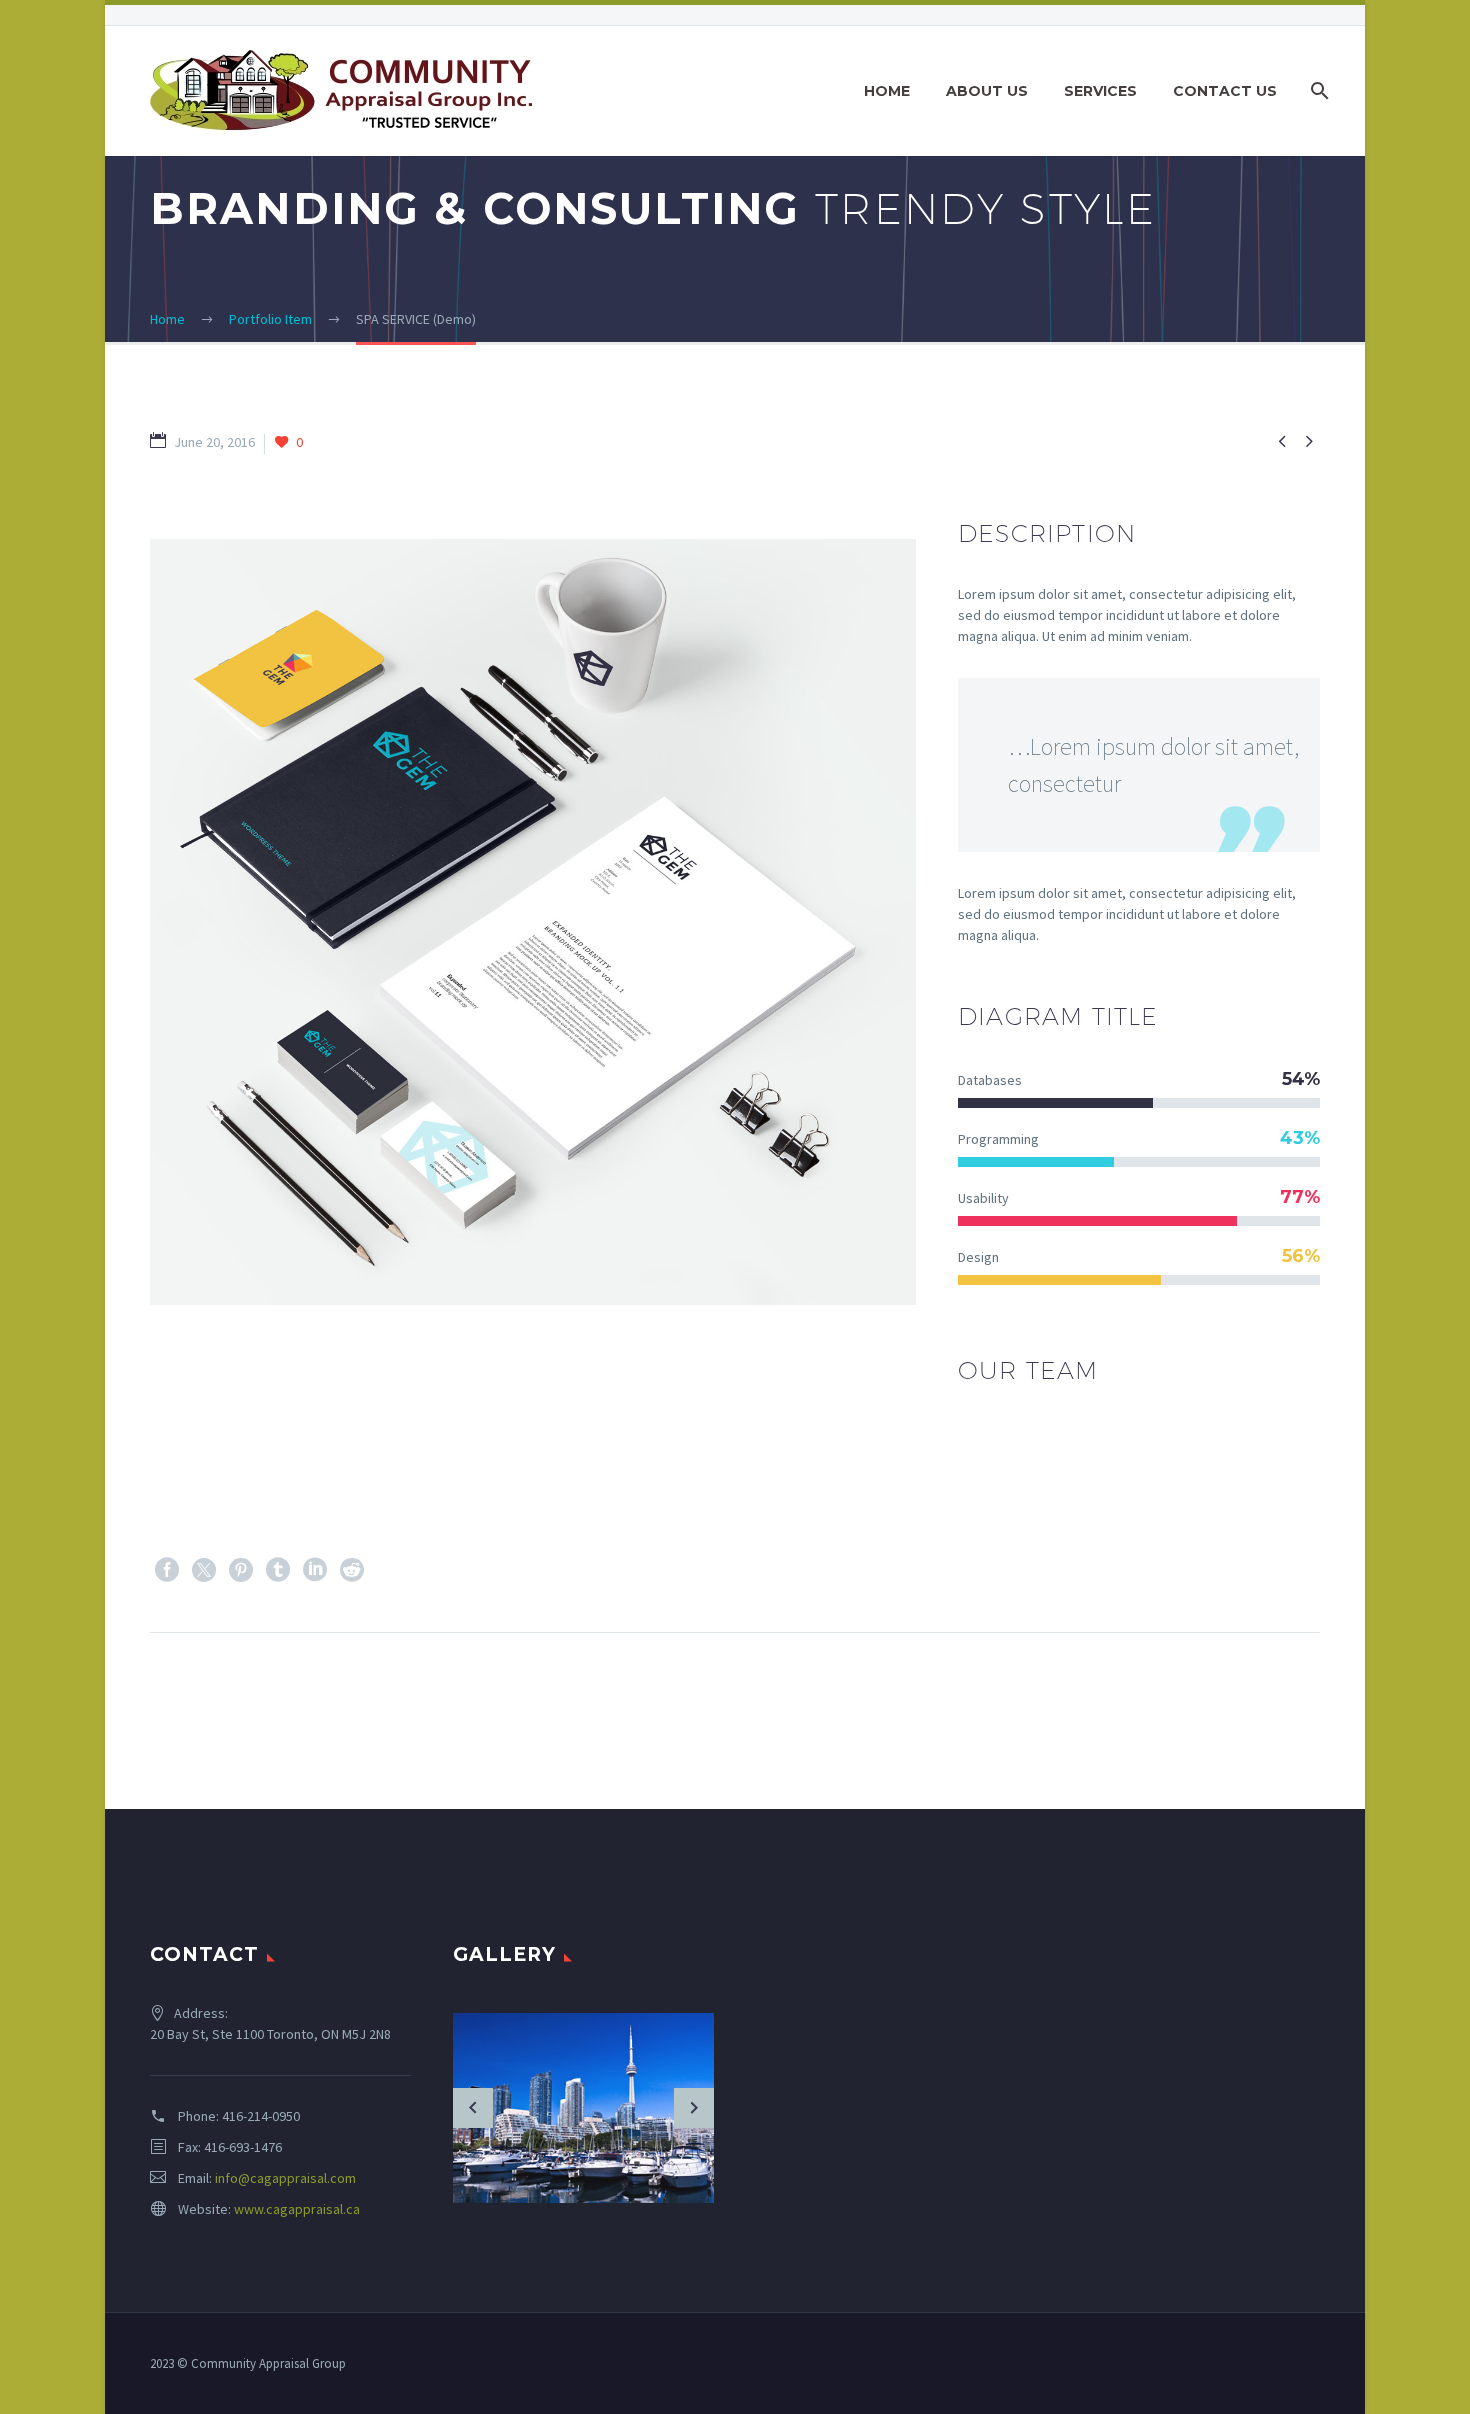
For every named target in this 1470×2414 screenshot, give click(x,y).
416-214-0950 (261, 2116)
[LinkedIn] (315, 1570)
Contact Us (1225, 91)
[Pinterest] (241, 1570)
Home (887, 91)
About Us (987, 91)
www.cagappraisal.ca (297, 2209)
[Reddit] (352, 1570)
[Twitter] (204, 1570)
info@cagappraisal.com (285, 2178)
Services (1100, 91)
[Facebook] (167, 1570)
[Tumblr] (278, 1570)
